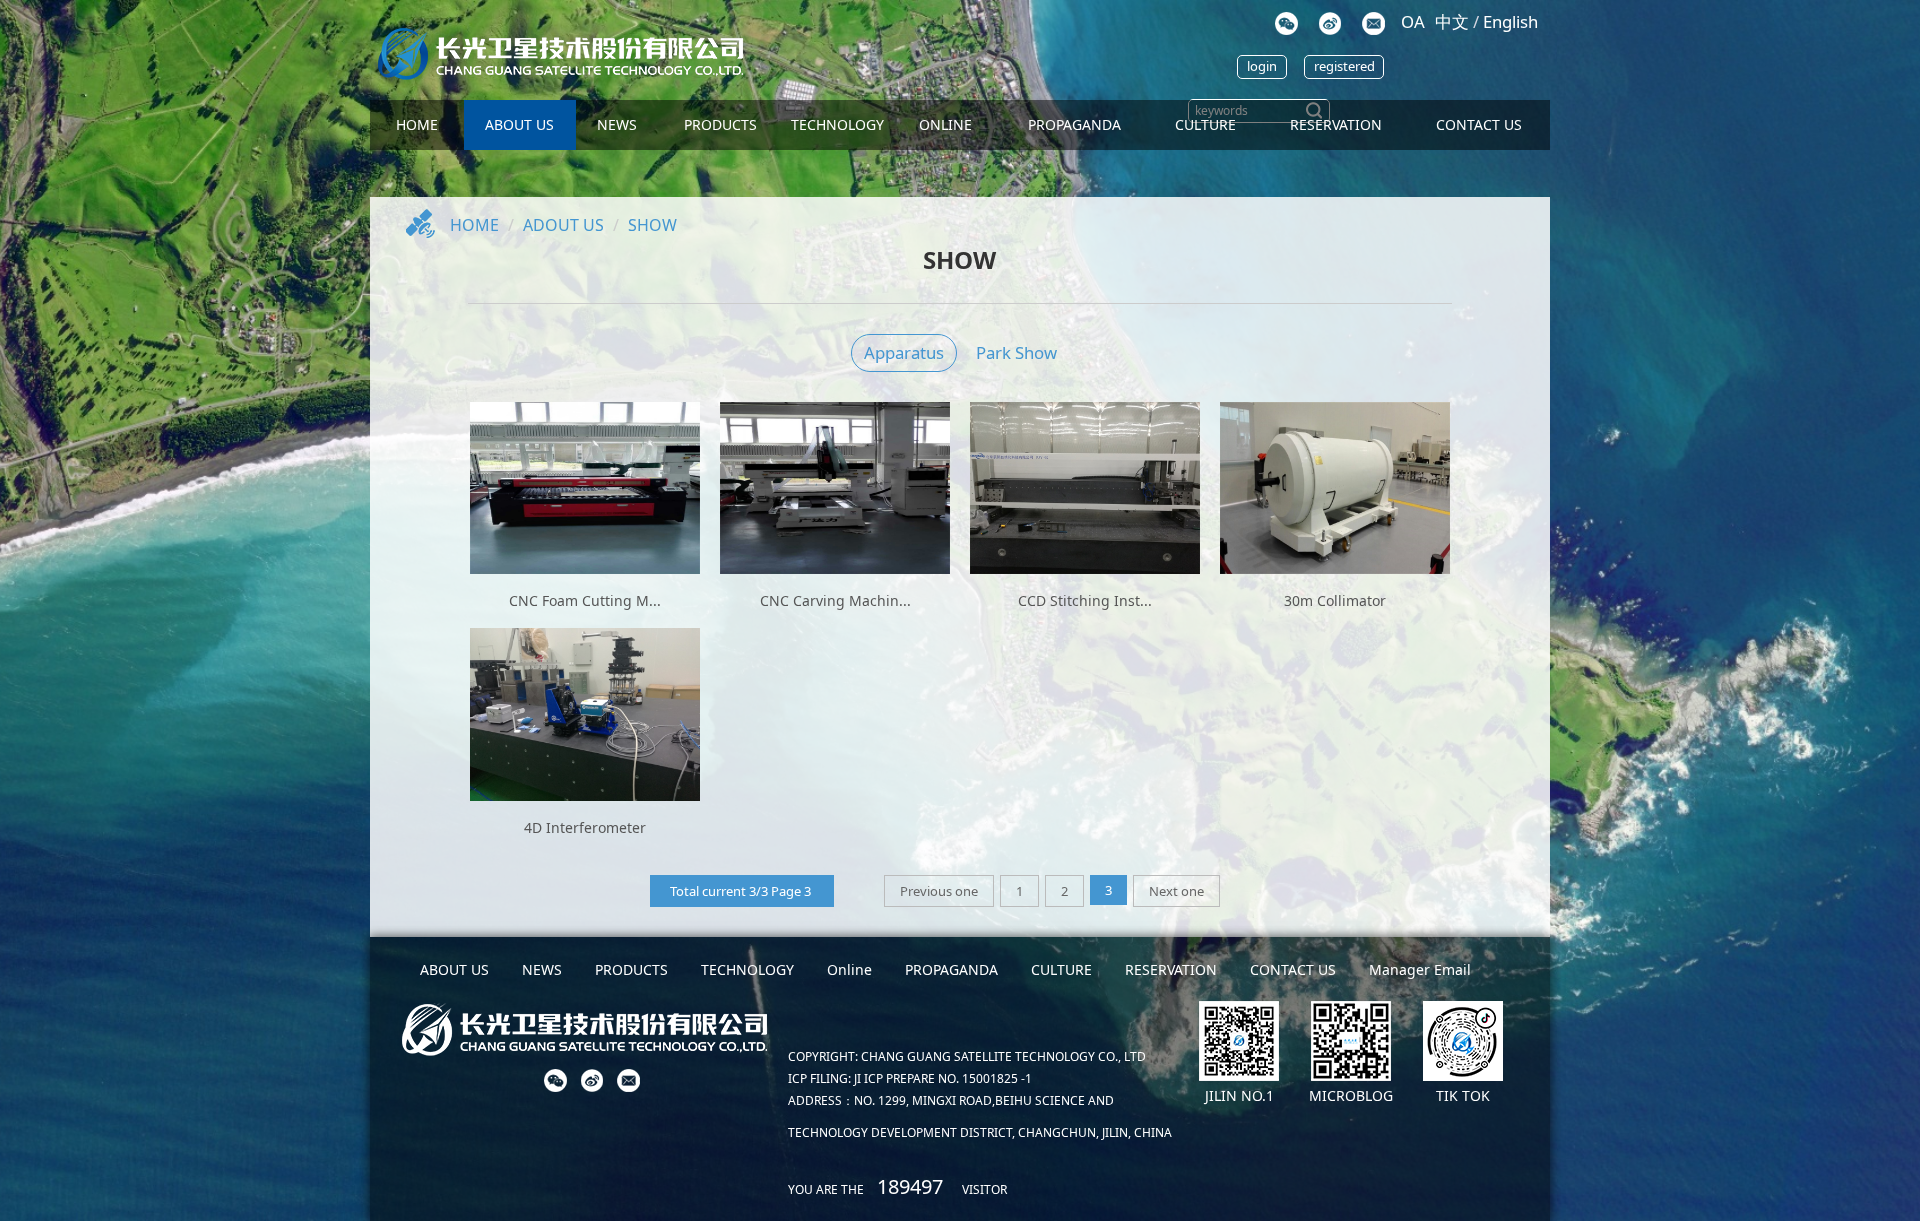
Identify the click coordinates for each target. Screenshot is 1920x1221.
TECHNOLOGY (837, 124)
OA (1413, 21)
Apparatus (904, 352)
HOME (417, 124)
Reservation (1336, 124)
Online (945, 124)
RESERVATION (1171, 969)
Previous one (939, 891)
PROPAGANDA (1074, 124)
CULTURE (1205, 124)
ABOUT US (519, 124)
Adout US (563, 225)
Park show (1016, 352)
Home (474, 225)
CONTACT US (1479, 124)
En (1510, 21)
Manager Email (1420, 969)
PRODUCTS (720, 124)
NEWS (617, 124)
